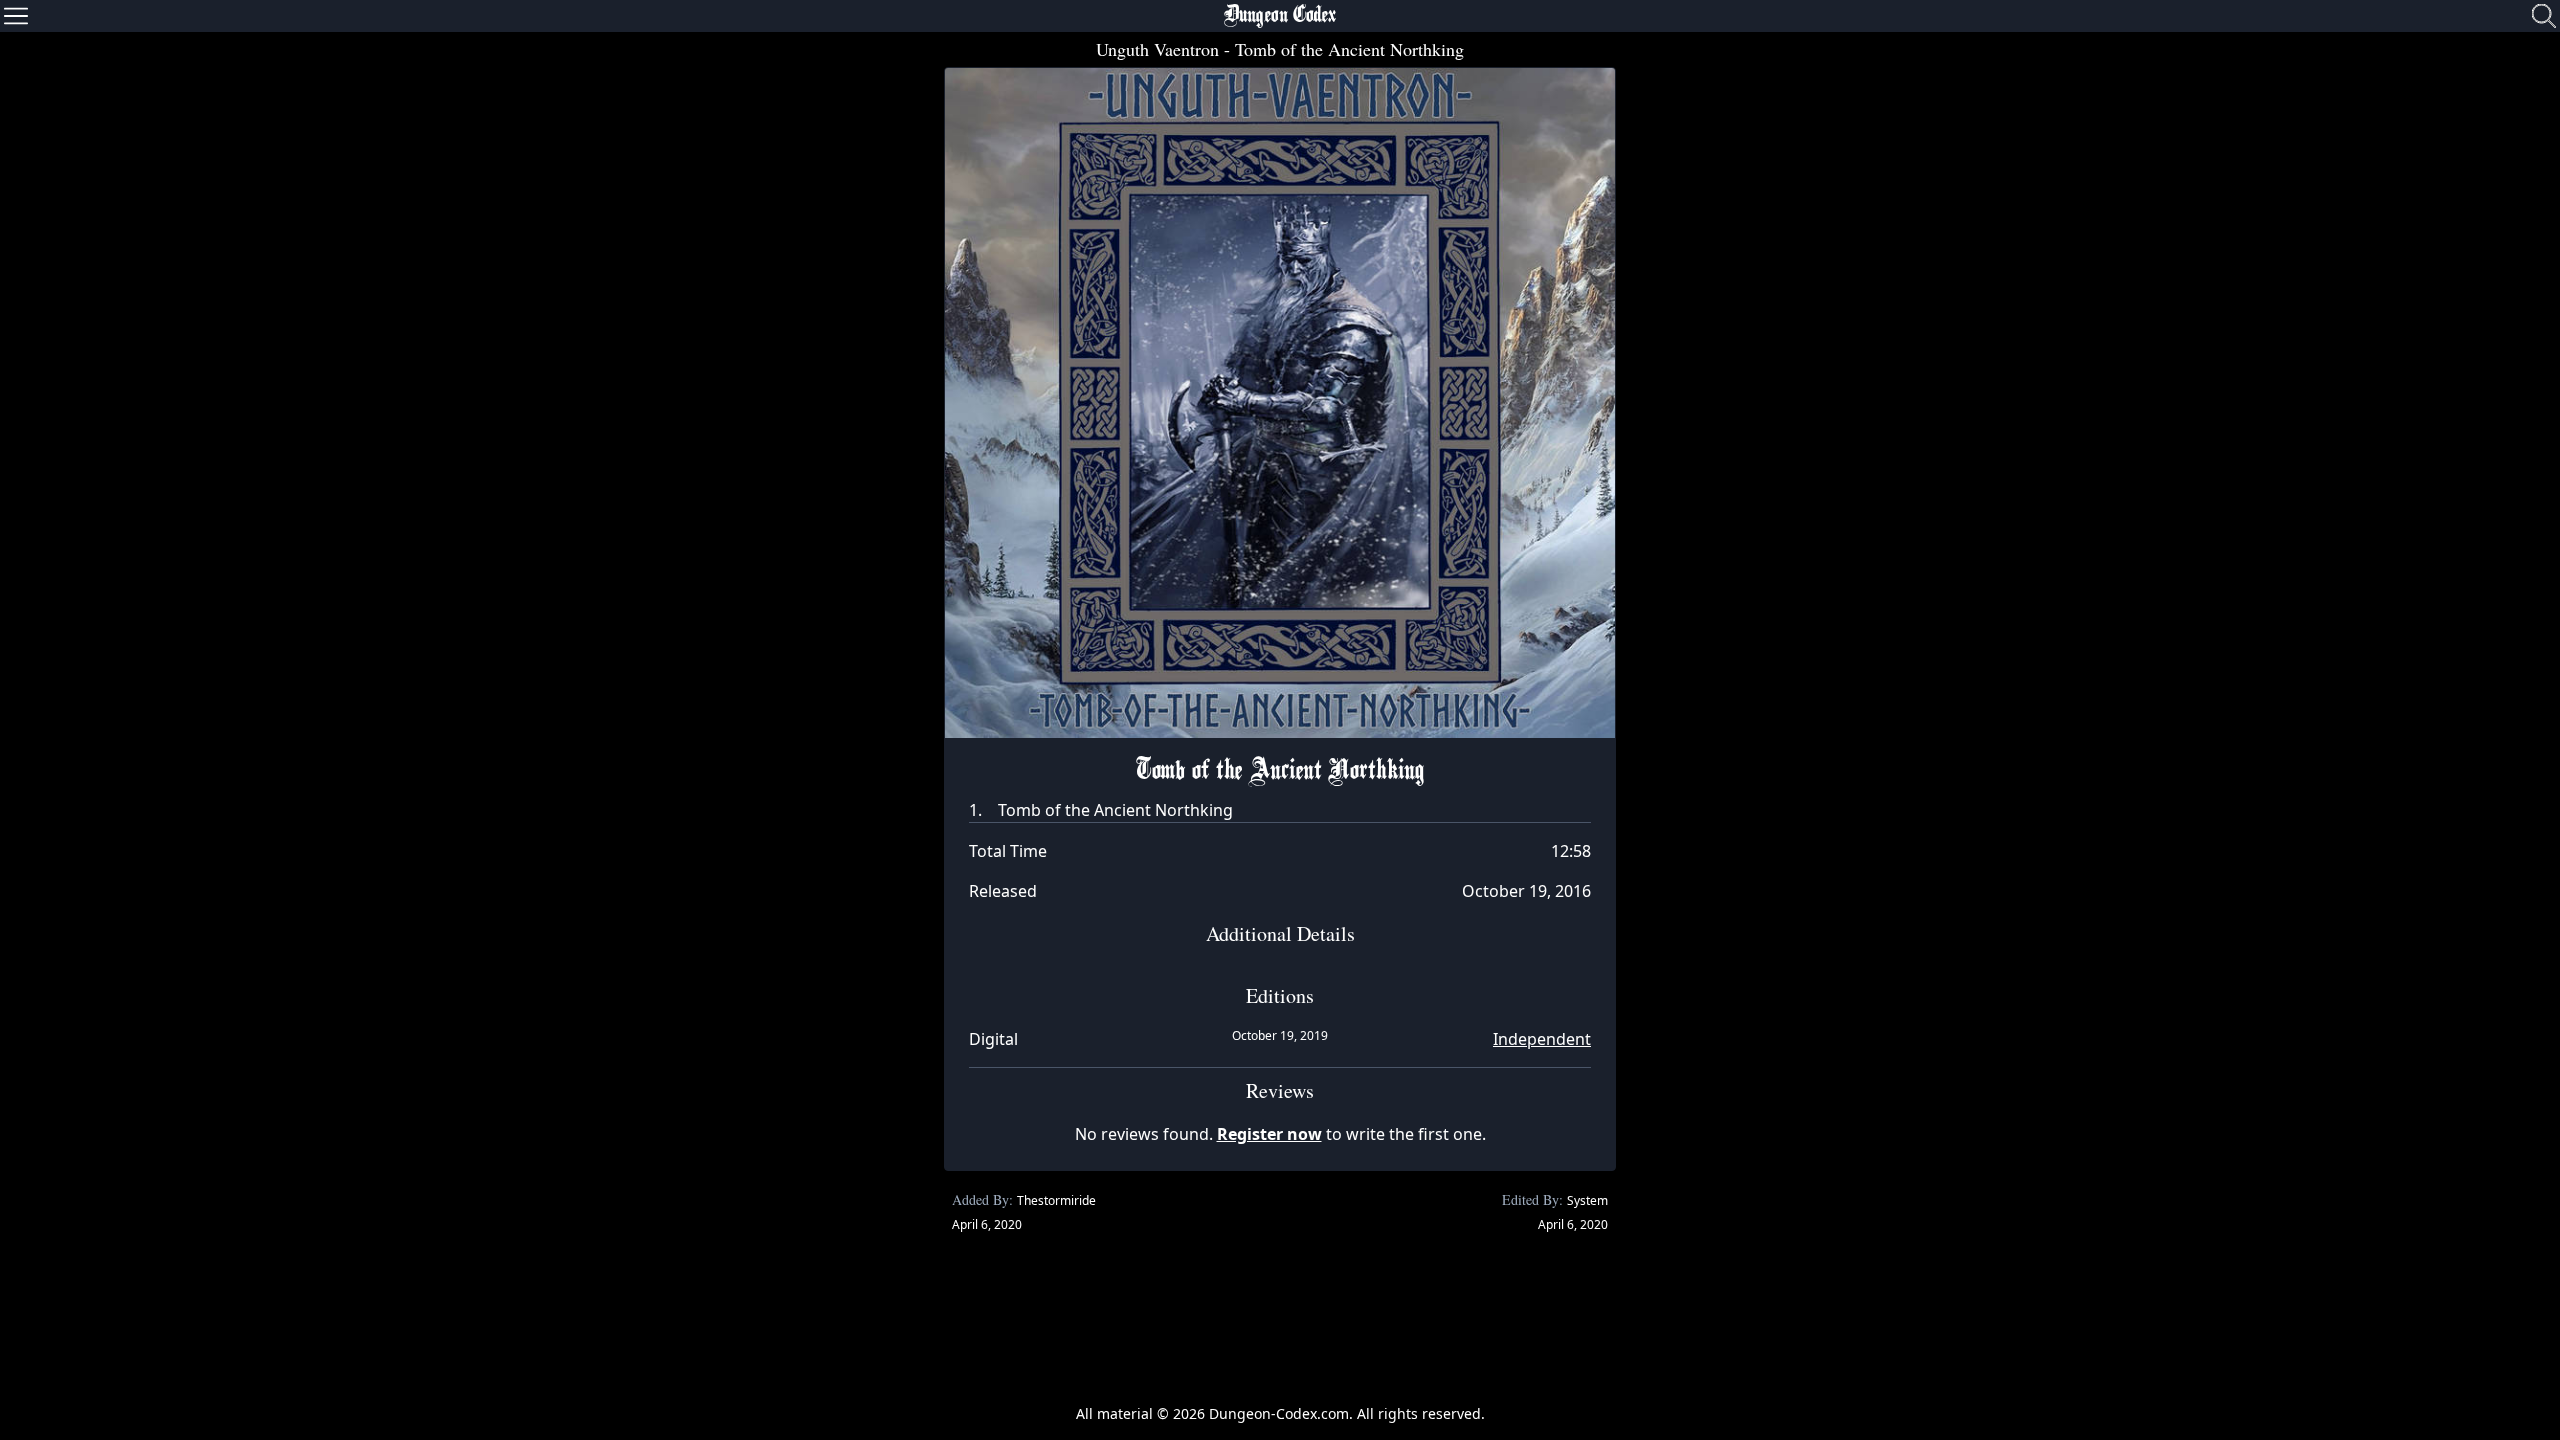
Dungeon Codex (1280, 16)
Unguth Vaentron (1157, 49)
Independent (1542, 1039)
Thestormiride (1056, 1200)
